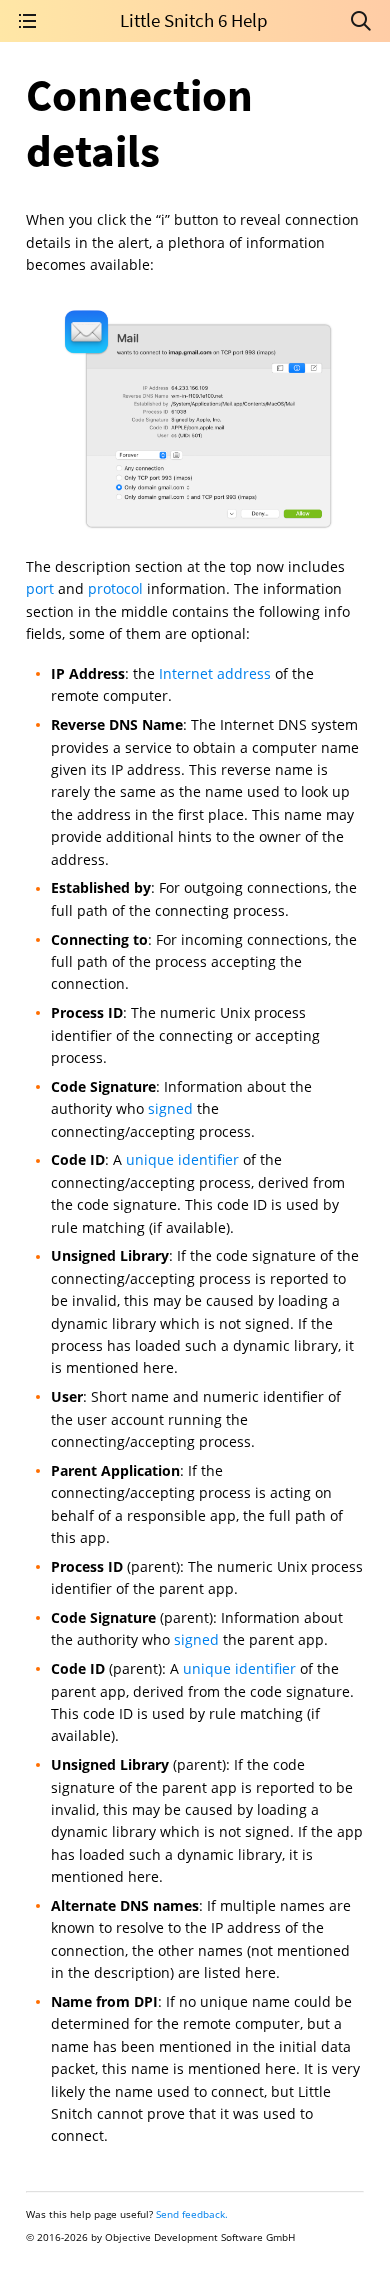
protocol (115, 588)
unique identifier (182, 1159)
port (40, 588)
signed (170, 1108)
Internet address (215, 673)
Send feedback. (192, 2214)
